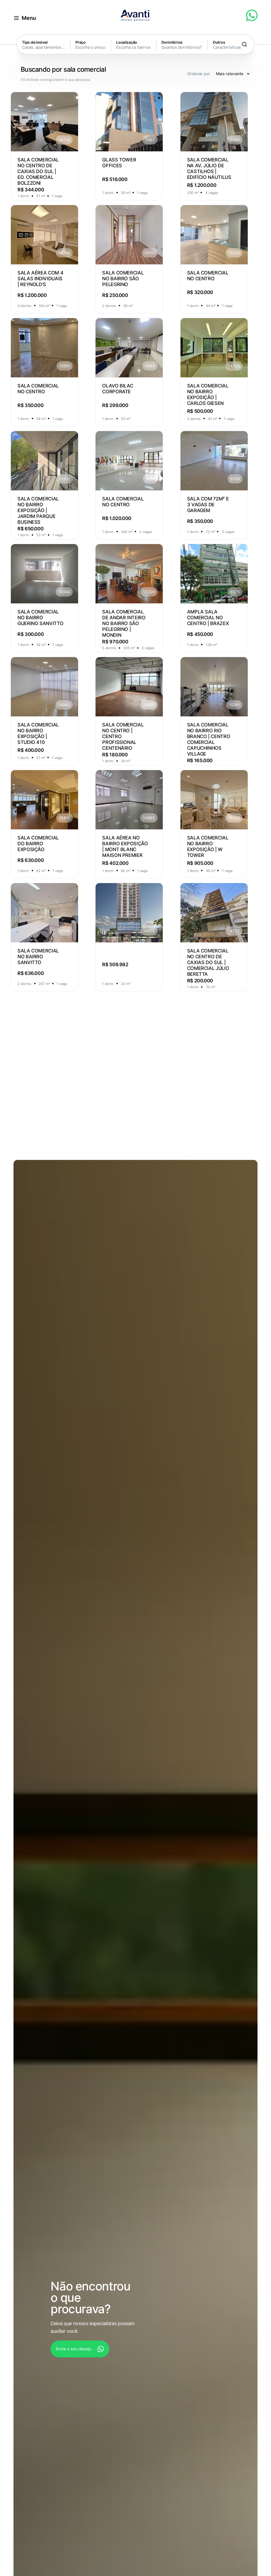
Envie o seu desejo (74, 2349)
